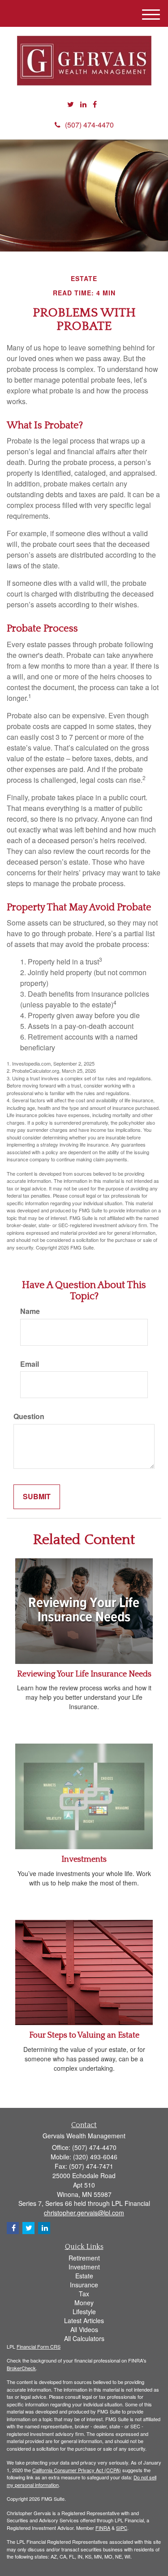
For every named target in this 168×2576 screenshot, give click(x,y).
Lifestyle (84, 2312)
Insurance (84, 2285)
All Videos (84, 2329)
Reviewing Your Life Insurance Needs (84, 1674)
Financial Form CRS (39, 2346)
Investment (84, 2267)
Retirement (84, 2258)
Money (84, 2303)
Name (30, 1311)
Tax (84, 2294)
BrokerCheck (21, 2368)
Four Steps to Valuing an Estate (84, 2035)
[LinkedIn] (83, 104)
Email (30, 1364)
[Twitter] (71, 104)
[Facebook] (95, 104)
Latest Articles (84, 2320)
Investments (84, 1859)
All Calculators (84, 2338)
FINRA (103, 2528)
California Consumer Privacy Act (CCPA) (77, 2470)
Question (29, 1416)
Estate (84, 2276)
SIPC (122, 2528)
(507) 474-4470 (89, 125)
